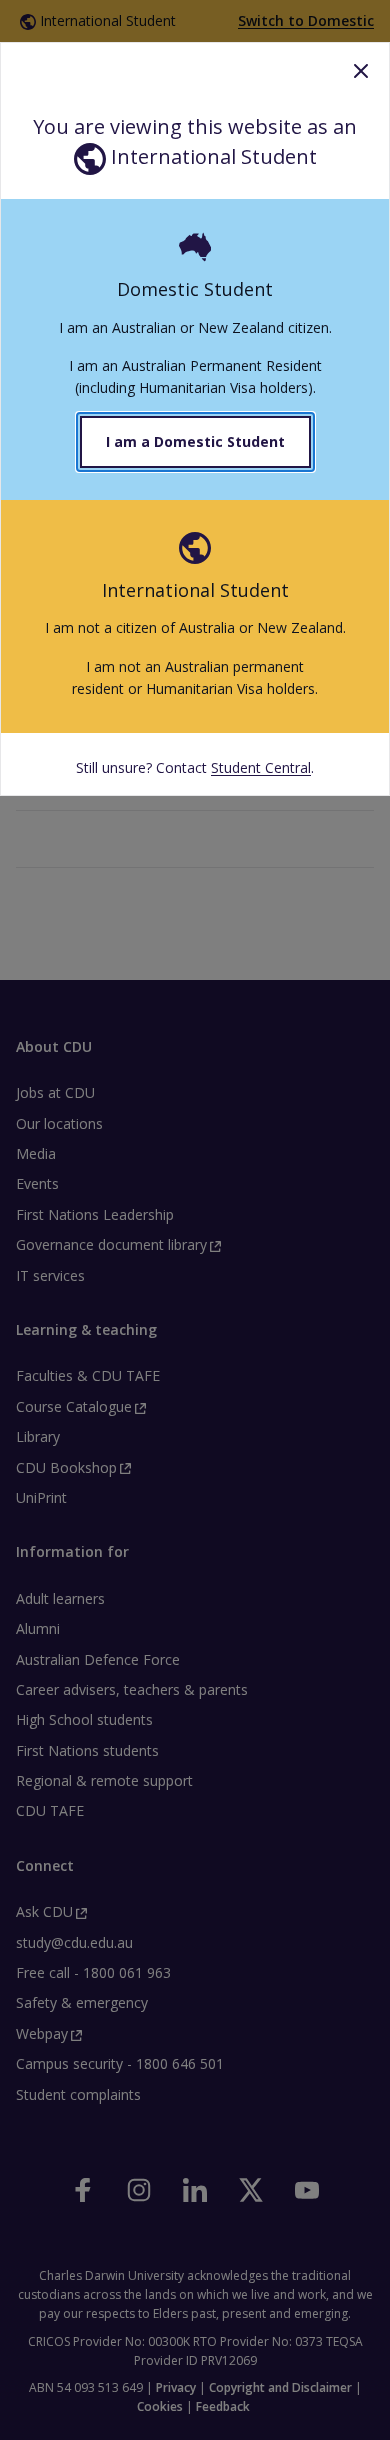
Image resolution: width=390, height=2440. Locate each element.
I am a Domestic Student (195, 441)
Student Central (261, 767)
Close (361, 71)
